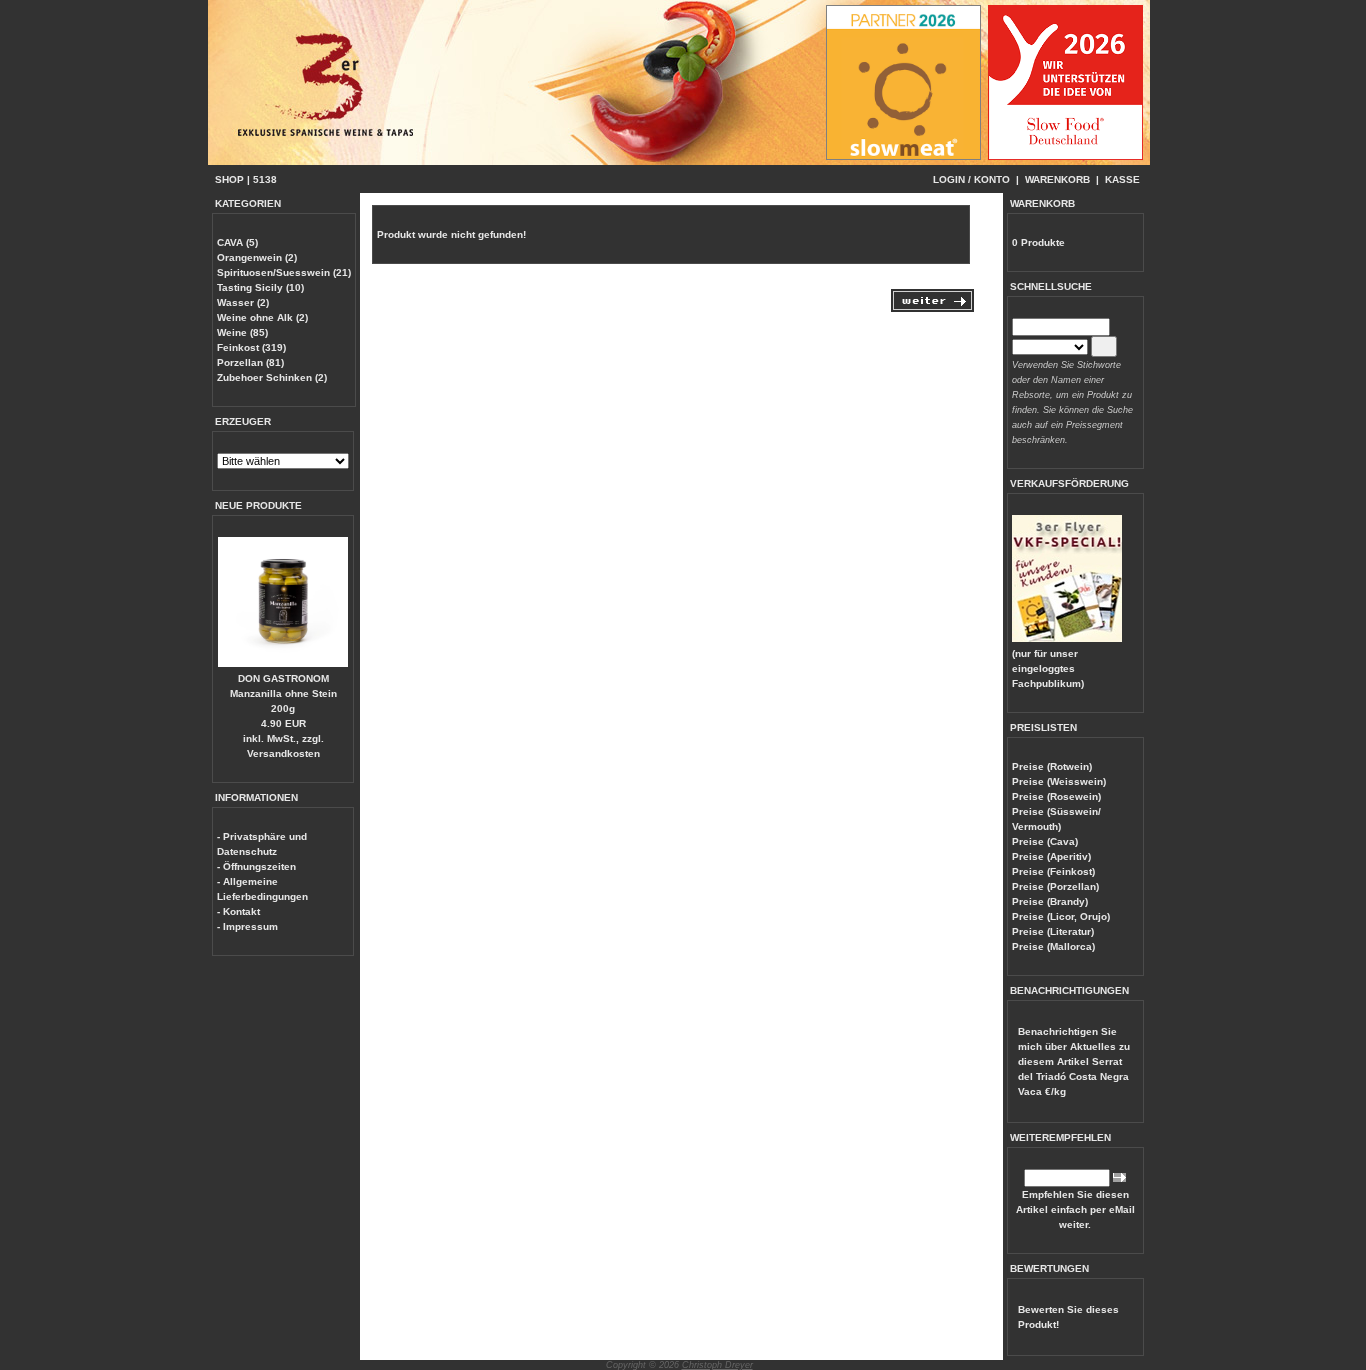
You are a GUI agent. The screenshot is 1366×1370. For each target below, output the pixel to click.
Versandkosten (283, 753)
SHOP (229, 179)
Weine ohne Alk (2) (262, 317)
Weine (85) (242, 332)
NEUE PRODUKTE (258, 505)
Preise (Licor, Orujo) (1061, 916)
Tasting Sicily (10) (260, 287)
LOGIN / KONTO (971, 179)
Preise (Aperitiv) (1051, 856)
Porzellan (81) (250, 362)
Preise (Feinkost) (1053, 871)
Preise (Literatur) (1053, 931)
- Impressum (247, 926)
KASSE (1122, 179)
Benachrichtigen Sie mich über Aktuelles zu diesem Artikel (1074, 1061)
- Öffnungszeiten (256, 866)
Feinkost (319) (251, 347)
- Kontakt (238, 911)
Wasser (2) (243, 302)
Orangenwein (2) (257, 257)
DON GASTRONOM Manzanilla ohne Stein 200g (283, 693)
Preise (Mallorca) (1053, 946)
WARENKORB (1057, 179)
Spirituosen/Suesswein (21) (284, 272)
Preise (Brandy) (1050, 901)
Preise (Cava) (1045, 841)
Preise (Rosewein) (1056, 796)
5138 (265, 179)
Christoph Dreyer (717, 1365)
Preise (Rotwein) (1052, 766)
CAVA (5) (237, 242)
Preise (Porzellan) (1055, 886)
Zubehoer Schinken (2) (272, 377)
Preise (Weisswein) (1059, 781)
